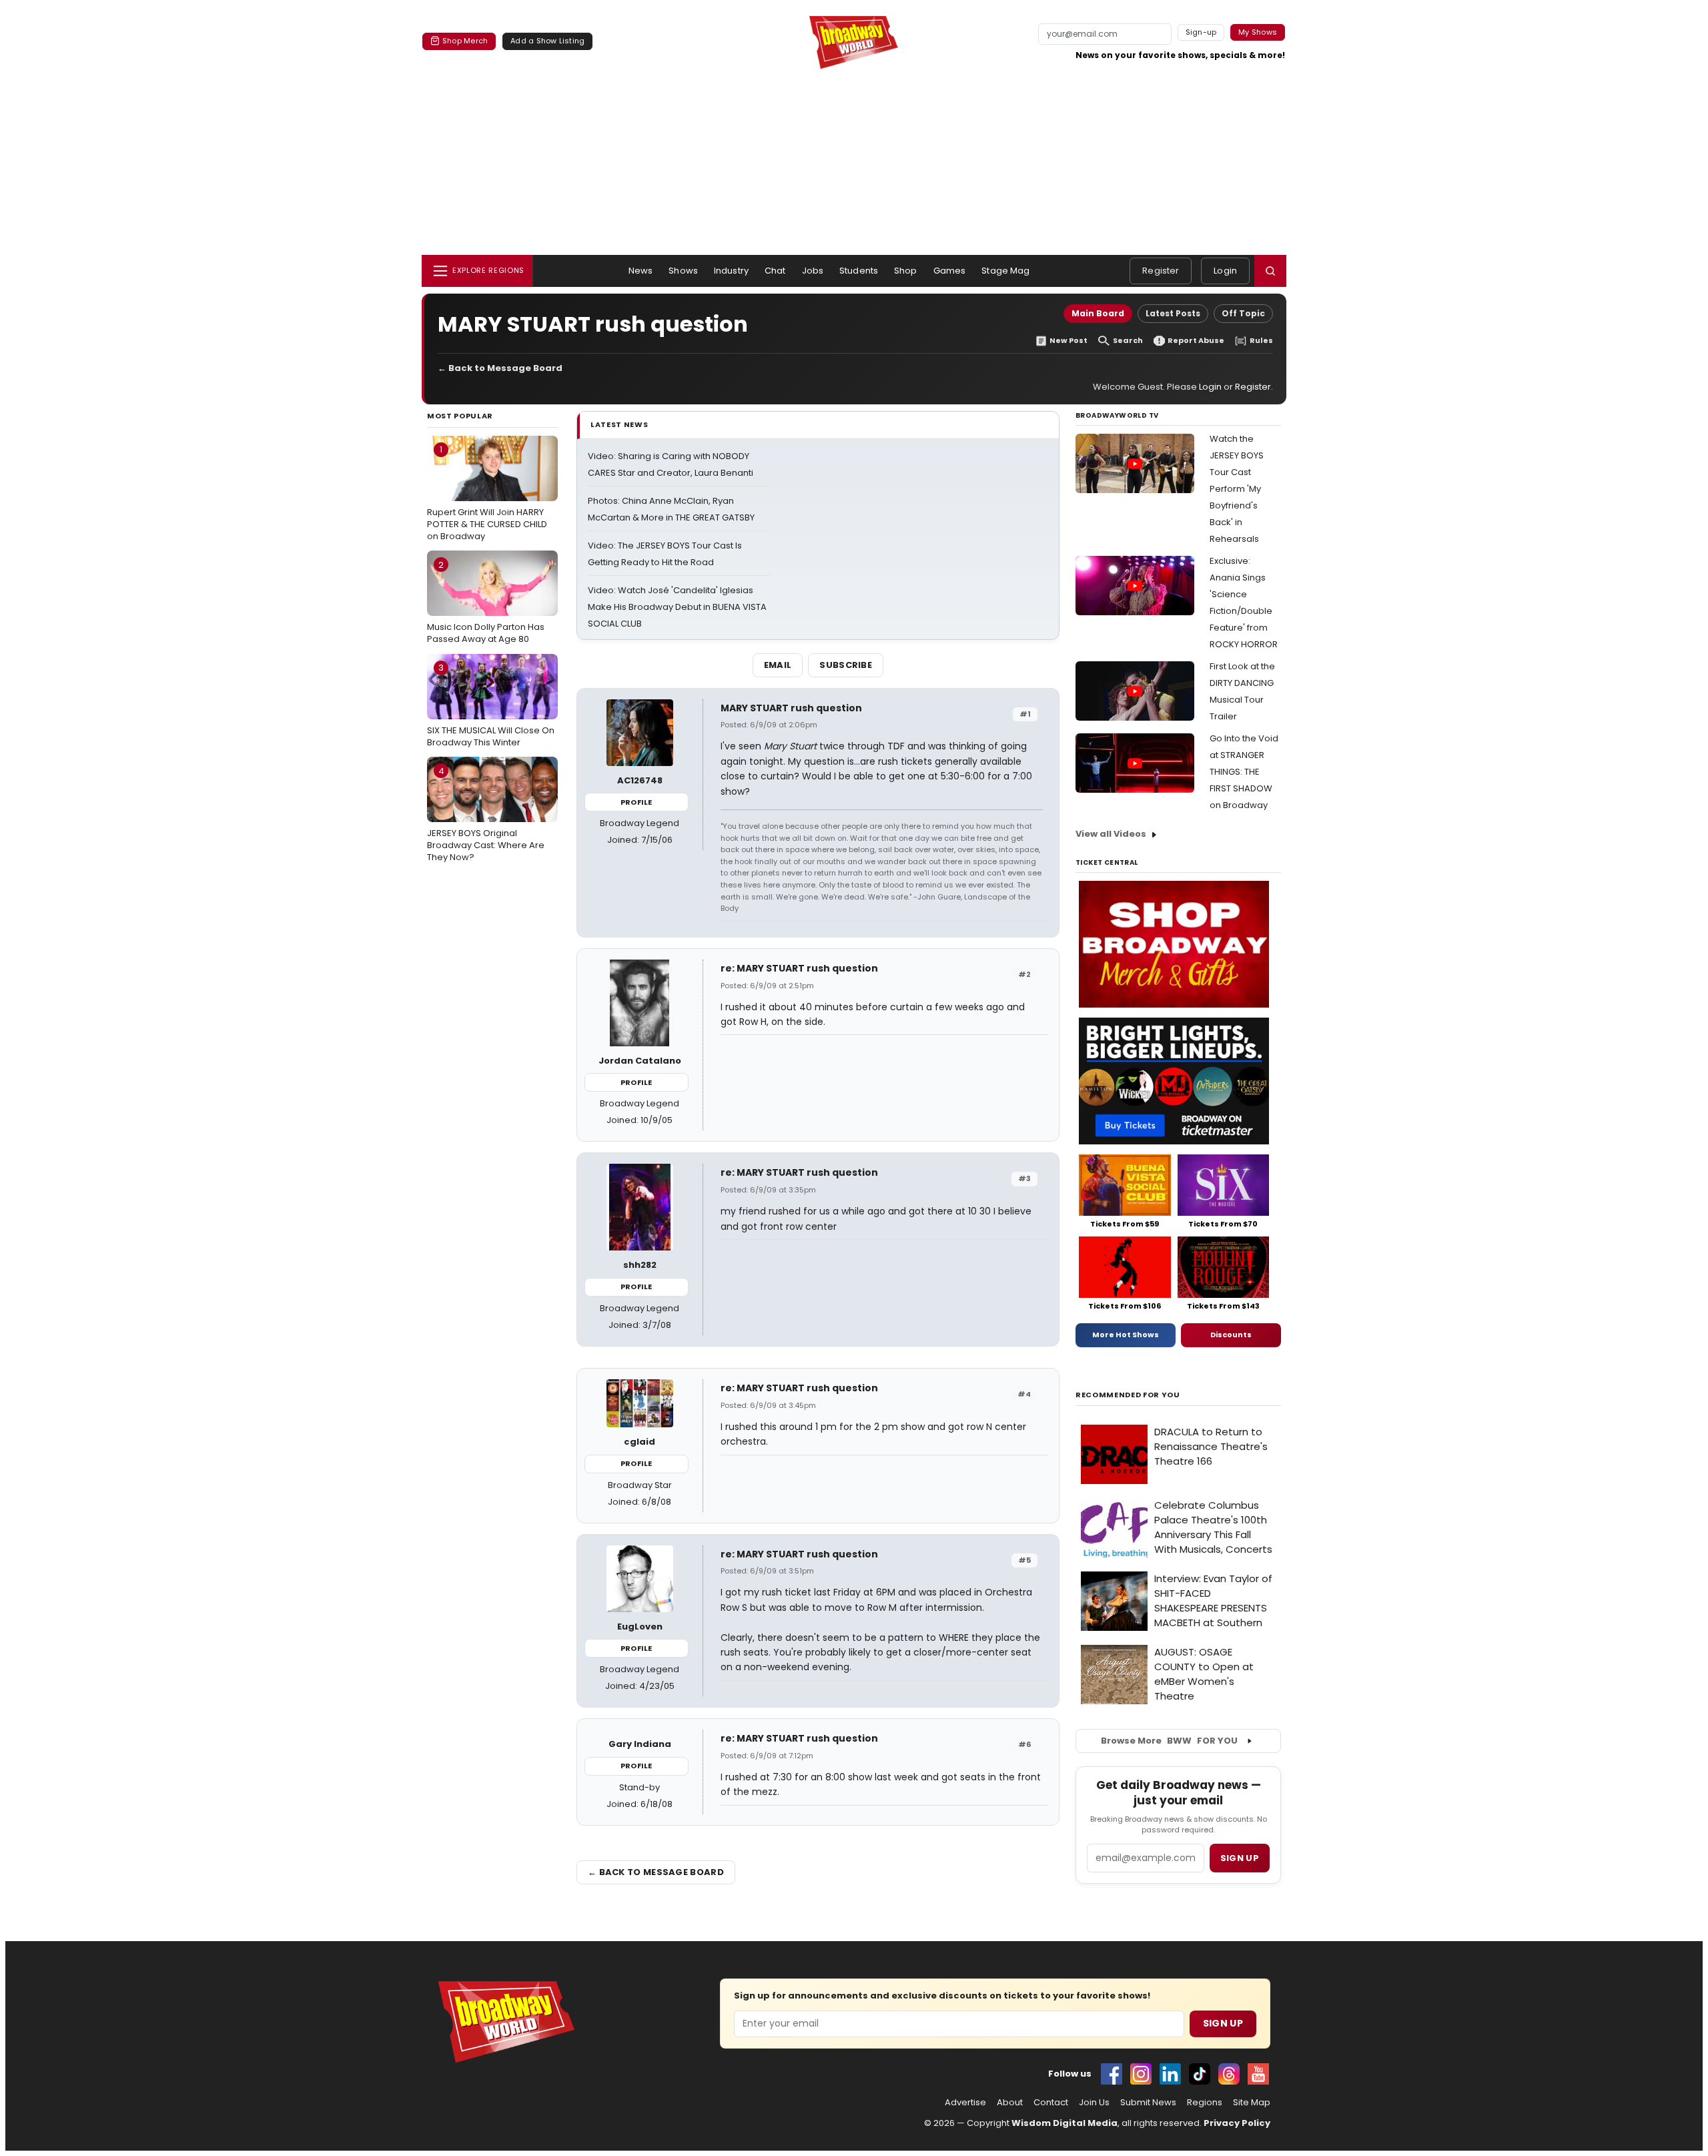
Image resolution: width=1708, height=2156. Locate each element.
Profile (636, 802)
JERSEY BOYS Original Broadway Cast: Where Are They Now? (486, 814)
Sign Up (1223, 2023)
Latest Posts (1173, 313)
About (1010, 2103)
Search (1128, 341)
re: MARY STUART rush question (799, 968)
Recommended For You (1128, 1395)
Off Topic (1243, 313)
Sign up (1240, 1858)
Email (778, 665)
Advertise (965, 2103)
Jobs (813, 271)
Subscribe (846, 665)
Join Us (1094, 2103)
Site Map (1252, 2103)
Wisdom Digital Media (1064, 2123)
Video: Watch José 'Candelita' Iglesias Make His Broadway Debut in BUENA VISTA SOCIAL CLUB (677, 607)
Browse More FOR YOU (1169, 1741)
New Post (1069, 341)
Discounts (1231, 1335)
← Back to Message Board (500, 368)
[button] (1270, 271)
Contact (1051, 2103)
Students (859, 271)
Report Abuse (1196, 341)
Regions (1205, 2103)
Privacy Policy (1237, 2123)
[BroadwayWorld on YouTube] (1258, 2074)
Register (1161, 271)
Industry (731, 271)
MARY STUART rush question (791, 708)
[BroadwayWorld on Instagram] (1141, 2074)
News (641, 271)
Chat (775, 271)
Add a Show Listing (547, 41)
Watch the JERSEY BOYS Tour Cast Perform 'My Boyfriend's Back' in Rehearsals (1237, 489)
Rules (1261, 341)
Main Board (1098, 313)
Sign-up (1201, 32)
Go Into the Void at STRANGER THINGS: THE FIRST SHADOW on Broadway (1244, 772)
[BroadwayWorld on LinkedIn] (1170, 2074)
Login (1225, 271)
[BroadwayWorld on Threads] (1229, 2074)
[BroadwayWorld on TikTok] (1200, 2074)
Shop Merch (465, 41)
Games (950, 271)
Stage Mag (1005, 271)
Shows (683, 271)
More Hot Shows (1126, 1335)
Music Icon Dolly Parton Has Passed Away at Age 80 (486, 602)
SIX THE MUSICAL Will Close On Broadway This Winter (491, 705)
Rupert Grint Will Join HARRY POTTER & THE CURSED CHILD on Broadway (487, 492)
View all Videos (1111, 834)
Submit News (1148, 2103)
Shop (906, 271)
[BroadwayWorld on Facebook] (1112, 2074)
